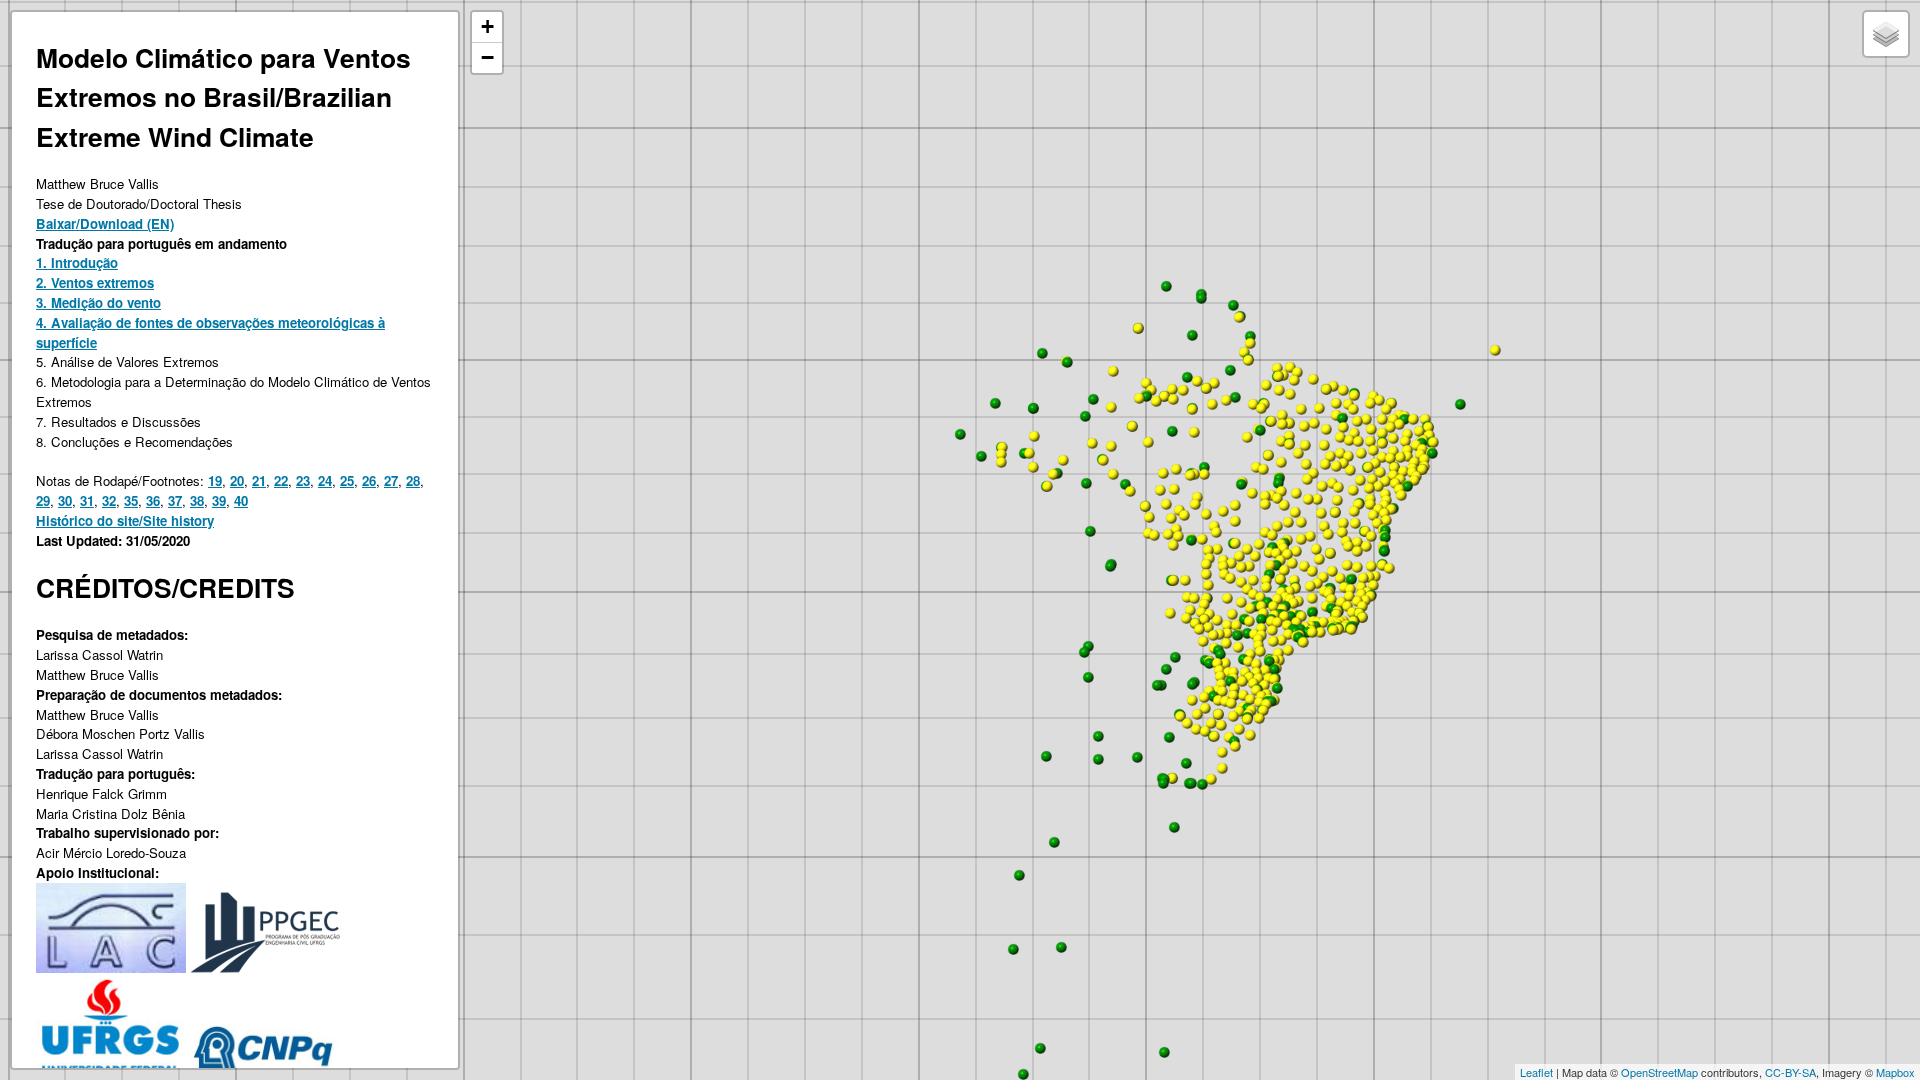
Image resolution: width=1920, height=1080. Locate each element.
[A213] (1279, 390)
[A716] (1261, 628)
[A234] (1247, 437)
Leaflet (1536, 1072)
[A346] (1324, 445)
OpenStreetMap (1659, 1072)
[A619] (1320, 632)
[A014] (1259, 544)
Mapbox (1895, 1072)
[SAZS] (1019, 875)
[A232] (1197, 381)
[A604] (1352, 612)
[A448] (1375, 463)
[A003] (1270, 565)
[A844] (1243, 695)
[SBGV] (1351, 579)
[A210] (1253, 404)
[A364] (1313, 473)
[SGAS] (1175, 657)
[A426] (1343, 523)
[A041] (1263, 469)
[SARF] (1166, 669)
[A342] (1366, 419)
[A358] (1390, 427)
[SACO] (1098, 736)
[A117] (1111, 407)
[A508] (1366, 546)
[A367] (1419, 431)
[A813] (1233, 716)
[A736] (1273, 606)
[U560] (1172, 778)
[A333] (1393, 438)
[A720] (1206, 574)
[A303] (1422, 469)
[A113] (1148, 442)
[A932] (1217, 549)
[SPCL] (981, 456)
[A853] (1218, 700)
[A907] (1208, 550)
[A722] (1187, 597)
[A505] (1295, 588)
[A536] (1310, 586)
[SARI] (1209, 663)
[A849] (1227, 625)
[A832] (1211, 723)
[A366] (1373, 450)
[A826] (1197, 714)
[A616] (1375, 576)
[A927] (1166, 504)
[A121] (1164, 396)
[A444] (1384, 513)
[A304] (1428, 427)
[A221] (1314, 423)
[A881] (1205, 731)
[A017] (1301, 522)
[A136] (1001, 454)
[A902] (1176, 529)
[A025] (1249, 566)
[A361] (1357, 421)
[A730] (1230, 578)
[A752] (1213, 635)
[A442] (1385, 481)
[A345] (1343, 463)
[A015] (1265, 532)
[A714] (1273, 641)
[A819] (1260, 651)
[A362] (1343, 427)
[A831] (1187, 723)
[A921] (1252, 493)
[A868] (1274, 679)
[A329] (1382, 457)
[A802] (1235, 746)
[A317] (1413, 419)
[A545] (1319, 559)
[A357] (1424, 459)
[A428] (1372, 479)
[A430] (1354, 511)
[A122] (1173, 399)
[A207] (1304, 426)
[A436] (1378, 486)
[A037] (1276, 553)
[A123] (1183, 390)
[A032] (1295, 512)
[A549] (1357, 542)
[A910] (1176, 469)
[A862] (1265, 670)
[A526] (1324, 526)
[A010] (1284, 505)
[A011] (1253, 580)
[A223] (1306, 464)
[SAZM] (1174, 827)
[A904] (1195, 504)
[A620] (1362, 617)
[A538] (1323, 577)
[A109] (1034, 436)
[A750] (1199, 629)
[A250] (1206, 388)
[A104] (1053, 474)
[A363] (1354, 433)
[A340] (1399, 424)
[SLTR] (1090, 531)
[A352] (1429, 435)
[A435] (1380, 472)
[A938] (1145, 506)
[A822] (1238, 647)
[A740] (1312, 632)
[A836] (1222, 752)
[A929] (1206, 514)
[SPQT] (995, 403)
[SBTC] (1385, 537)
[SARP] (1192, 684)
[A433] (1355, 523)
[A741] (1277, 622)
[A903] (1184, 515)
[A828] (1234, 688)
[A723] (1170, 613)
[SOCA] (1233, 305)
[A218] (1343, 390)
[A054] (1265, 504)
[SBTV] (1384, 551)
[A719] (1194, 598)
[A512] (1266, 580)
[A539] (1328, 534)
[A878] (1250, 735)
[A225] (1289, 423)
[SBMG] (1237, 635)
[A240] (1271, 421)
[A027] (1255, 556)
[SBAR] (1407, 486)
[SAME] (1046, 756)
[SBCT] (1269, 661)
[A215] (1290, 367)
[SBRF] (1432, 453)
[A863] (1264, 685)
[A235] (1261, 408)
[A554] (1350, 589)
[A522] (1371, 566)
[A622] (1362, 606)
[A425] (1358, 504)
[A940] (1113, 474)
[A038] (1296, 493)
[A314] (1386, 409)
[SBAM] (1250, 336)
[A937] (1154, 535)
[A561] (1293, 603)
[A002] (1269, 552)
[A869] (1227, 633)
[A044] (1282, 424)
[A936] (1168, 534)
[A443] (1360, 480)
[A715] (1281, 640)
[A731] (1201, 612)
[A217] (1333, 386)
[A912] (1202, 539)
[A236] (1266, 385)
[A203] (1326, 389)
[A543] (1342, 532)
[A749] (1208, 627)
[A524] (1312, 598)
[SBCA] (1220, 654)
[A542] (1296, 551)
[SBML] (1261, 619)
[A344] (1425, 419)
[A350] (1393, 451)
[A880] (1250, 699)
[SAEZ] (1163, 783)
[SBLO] (1247, 633)
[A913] (1149, 517)
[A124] (1172, 389)
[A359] (1379, 400)
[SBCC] (1204, 467)
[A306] (1370, 403)
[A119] (1139, 398)
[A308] (1354, 395)
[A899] (1222, 768)
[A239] (1214, 383)
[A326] (1325, 464)
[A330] (1361, 453)
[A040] (1307, 479)
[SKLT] (1033, 408)
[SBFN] (1460, 404)
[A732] (1208, 585)
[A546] (1292, 563)
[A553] (1304, 566)
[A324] (1371, 429)
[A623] (1369, 577)
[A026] (1231, 563)
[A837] (1231, 703)
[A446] (1371, 536)
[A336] (1330, 456)
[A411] (1394, 467)
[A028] (1247, 549)
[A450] (1393, 475)
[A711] (1284, 616)
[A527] (1357, 567)
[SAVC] (1061, 947)
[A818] (1250, 654)
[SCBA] (1013, 949)
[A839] (1233, 695)
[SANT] (1088, 677)
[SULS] (1202, 784)
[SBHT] (1235, 397)
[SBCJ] (1260, 430)
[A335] (1353, 409)
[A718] (1249, 621)
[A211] (1212, 404)
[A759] (1232, 614)
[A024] (1288, 522)
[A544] (1301, 539)
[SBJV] (1274, 669)
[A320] (1433, 442)
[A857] (1220, 676)
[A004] (1277, 526)
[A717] (1185, 580)
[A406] (1384, 505)
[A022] (1272, 535)
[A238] (1301, 409)
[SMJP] (1201, 298)
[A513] (1331, 599)
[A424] (1353, 490)
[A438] (1386, 520)
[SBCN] (1276, 565)
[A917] (1197, 497)
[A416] (1321, 513)
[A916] (1235, 505)
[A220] (1319, 408)
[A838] (1239, 729)
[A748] (1277, 599)
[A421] (1414, 480)
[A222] (1326, 429)
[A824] (1219, 634)
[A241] (1268, 455)
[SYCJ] (1166, 286)
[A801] (1247, 719)
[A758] (1190, 610)
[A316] (1407, 434)
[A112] (1111, 446)
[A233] (1256, 467)
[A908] (1235, 521)
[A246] (1194, 432)
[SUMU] (1191, 783)
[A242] (1239, 317)
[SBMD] (1230, 370)
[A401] (1391, 509)
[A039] (1265, 496)
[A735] (1261, 606)
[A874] (1256, 664)
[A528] (1312, 571)
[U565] (1211, 779)
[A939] (1130, 491)
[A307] (1368, 467)
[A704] (1241, 602)
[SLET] (1110, 566)
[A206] (1336, 403)
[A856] (1222, 691)
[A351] (1390, 458)
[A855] (1217, 663)
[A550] (1357, 551)
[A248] (1294, 380)
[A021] (1281, 441)
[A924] (1190, 475)
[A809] (1180, 716)
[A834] (1259, 718)
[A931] (1216, 532)
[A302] (1495, 350)
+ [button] (487, 26)
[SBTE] (1342, 418)
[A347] (1370, 441)
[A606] (1351, 629)
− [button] (487, 57)
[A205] (1289, 444)
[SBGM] (1086, 483)
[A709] (1217, 620)
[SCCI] (1023, 1074)
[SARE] (1157, 685)
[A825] (1226, 643)
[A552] (1348, 546)
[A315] (1382, 443)
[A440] (1369, 488)
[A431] (1401, 495)
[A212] (1290, 394)
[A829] (1259, 702)
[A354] (1349, 440)
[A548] (1310, 536)
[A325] (1382, 419)
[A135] (1138, 328)
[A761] (1206, 564)
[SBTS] (1192, 335)
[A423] (1350, 470)
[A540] (1363, 578)
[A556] (1349, 596)
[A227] (1277, 368)
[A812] (1221, 725)
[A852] (1204, 697)
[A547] (1316, 549)
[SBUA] (1067, 362)
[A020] (1281, 462)
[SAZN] (1054, 842)
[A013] (1235, 543)
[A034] (1284, 570)
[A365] (1340, 453)
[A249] (1248, 360)
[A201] (1278, 376)
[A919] (1163, 473)
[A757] (1186, 618)
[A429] (1338, 487)
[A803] (1218, 714)
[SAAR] (1137, 757)
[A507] (1280, 579)
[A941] (1173, 545)
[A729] (1260, 597)
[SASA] (1084, 652)
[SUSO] (1169, 737)
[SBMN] (1146, 396)
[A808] (1263, 710)
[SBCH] (1230, 681)
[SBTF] (1093, 399)
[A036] (1287, 554)
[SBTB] (1187, 377)
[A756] (1227, 598)
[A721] (1204, 619)
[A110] (1063, 460)
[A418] (1335, 512)
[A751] (1203, 641)
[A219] (1313, 379)
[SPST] (960, 434)
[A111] (1092, 443)
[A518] (1336, 614)
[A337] (1336, 466)
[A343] (1358, 441)
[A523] (1294, 580)
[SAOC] (1098, 759)
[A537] (1332, 571)
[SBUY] (1085, 416)
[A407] (1373, 515)
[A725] (1272, 630)
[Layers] (1886, 34)
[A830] (1192, 700)
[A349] (1400, 457)
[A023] (1239, 556)
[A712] (1288, 650)
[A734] (1250, 608)
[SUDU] (1186, 763)
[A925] (1103, 460)
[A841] (1242, 681)
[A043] (1298, 453)
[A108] (1002, 447)
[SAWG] (1040, 1048)
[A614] (1373, 585)
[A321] (1405, 441)
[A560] (1317, 583)
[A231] (1192, 409)
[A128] (1113, 371)
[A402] (1317, 499)
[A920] (1160, 490)
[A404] (1308, 499)
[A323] (1403, 471)
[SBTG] (1241, 484)
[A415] (1322, 486)
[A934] (1223, 566)
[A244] (1244, 352)
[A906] (1204, 474)
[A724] (1173, 580)
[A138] (1029, 453)
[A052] (1281, 491)
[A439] (1337, 500)
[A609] (1323, 622)
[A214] (1282, 415)
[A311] (1340, 437)
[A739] (1296, 622)
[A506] (1330, 553)
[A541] (1347, 565)
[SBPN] (1278, 483)
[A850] (1236, 625)
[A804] (1196, 729)
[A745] (1303, 642)
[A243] (1250, 343)
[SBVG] (1312, 612)
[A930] (1223, 511)
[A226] (1297, 372)
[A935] (1178, 536)
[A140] (1047, 486)
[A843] (1225, 663)
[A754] (1204, 604)
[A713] (1288, 634)
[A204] (1305, 445)
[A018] (1277, 498)
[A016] (1241, 567)
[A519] (1266, 587)
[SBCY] (1191, 540)
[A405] (1382, 565)
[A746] (1278, 653)
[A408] (1370, 504)
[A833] (1205, 708)
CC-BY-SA (1790, 1072)
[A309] (1407, 456)
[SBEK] (1172, 431)
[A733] (1253, 594)
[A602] (1333, 630)
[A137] (1001, 462)
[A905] (1171, 518)
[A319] (1382, 433)
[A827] (1214, 736)
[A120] (1156, 401)
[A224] (1289, 436)
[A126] (1146, 383)
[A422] (1389, 568)
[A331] (1348, 456)
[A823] (1248, 661)
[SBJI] (1125, 484)
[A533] (1340, 578)
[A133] (1132, 426)
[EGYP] (1164, 1052)
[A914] (1174, 489)
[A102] (1033, 467)
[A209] (1226, 400)
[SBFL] (1277, 688)
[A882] (1239, 711)
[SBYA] (1042, 353)
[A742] (1241, 582)
